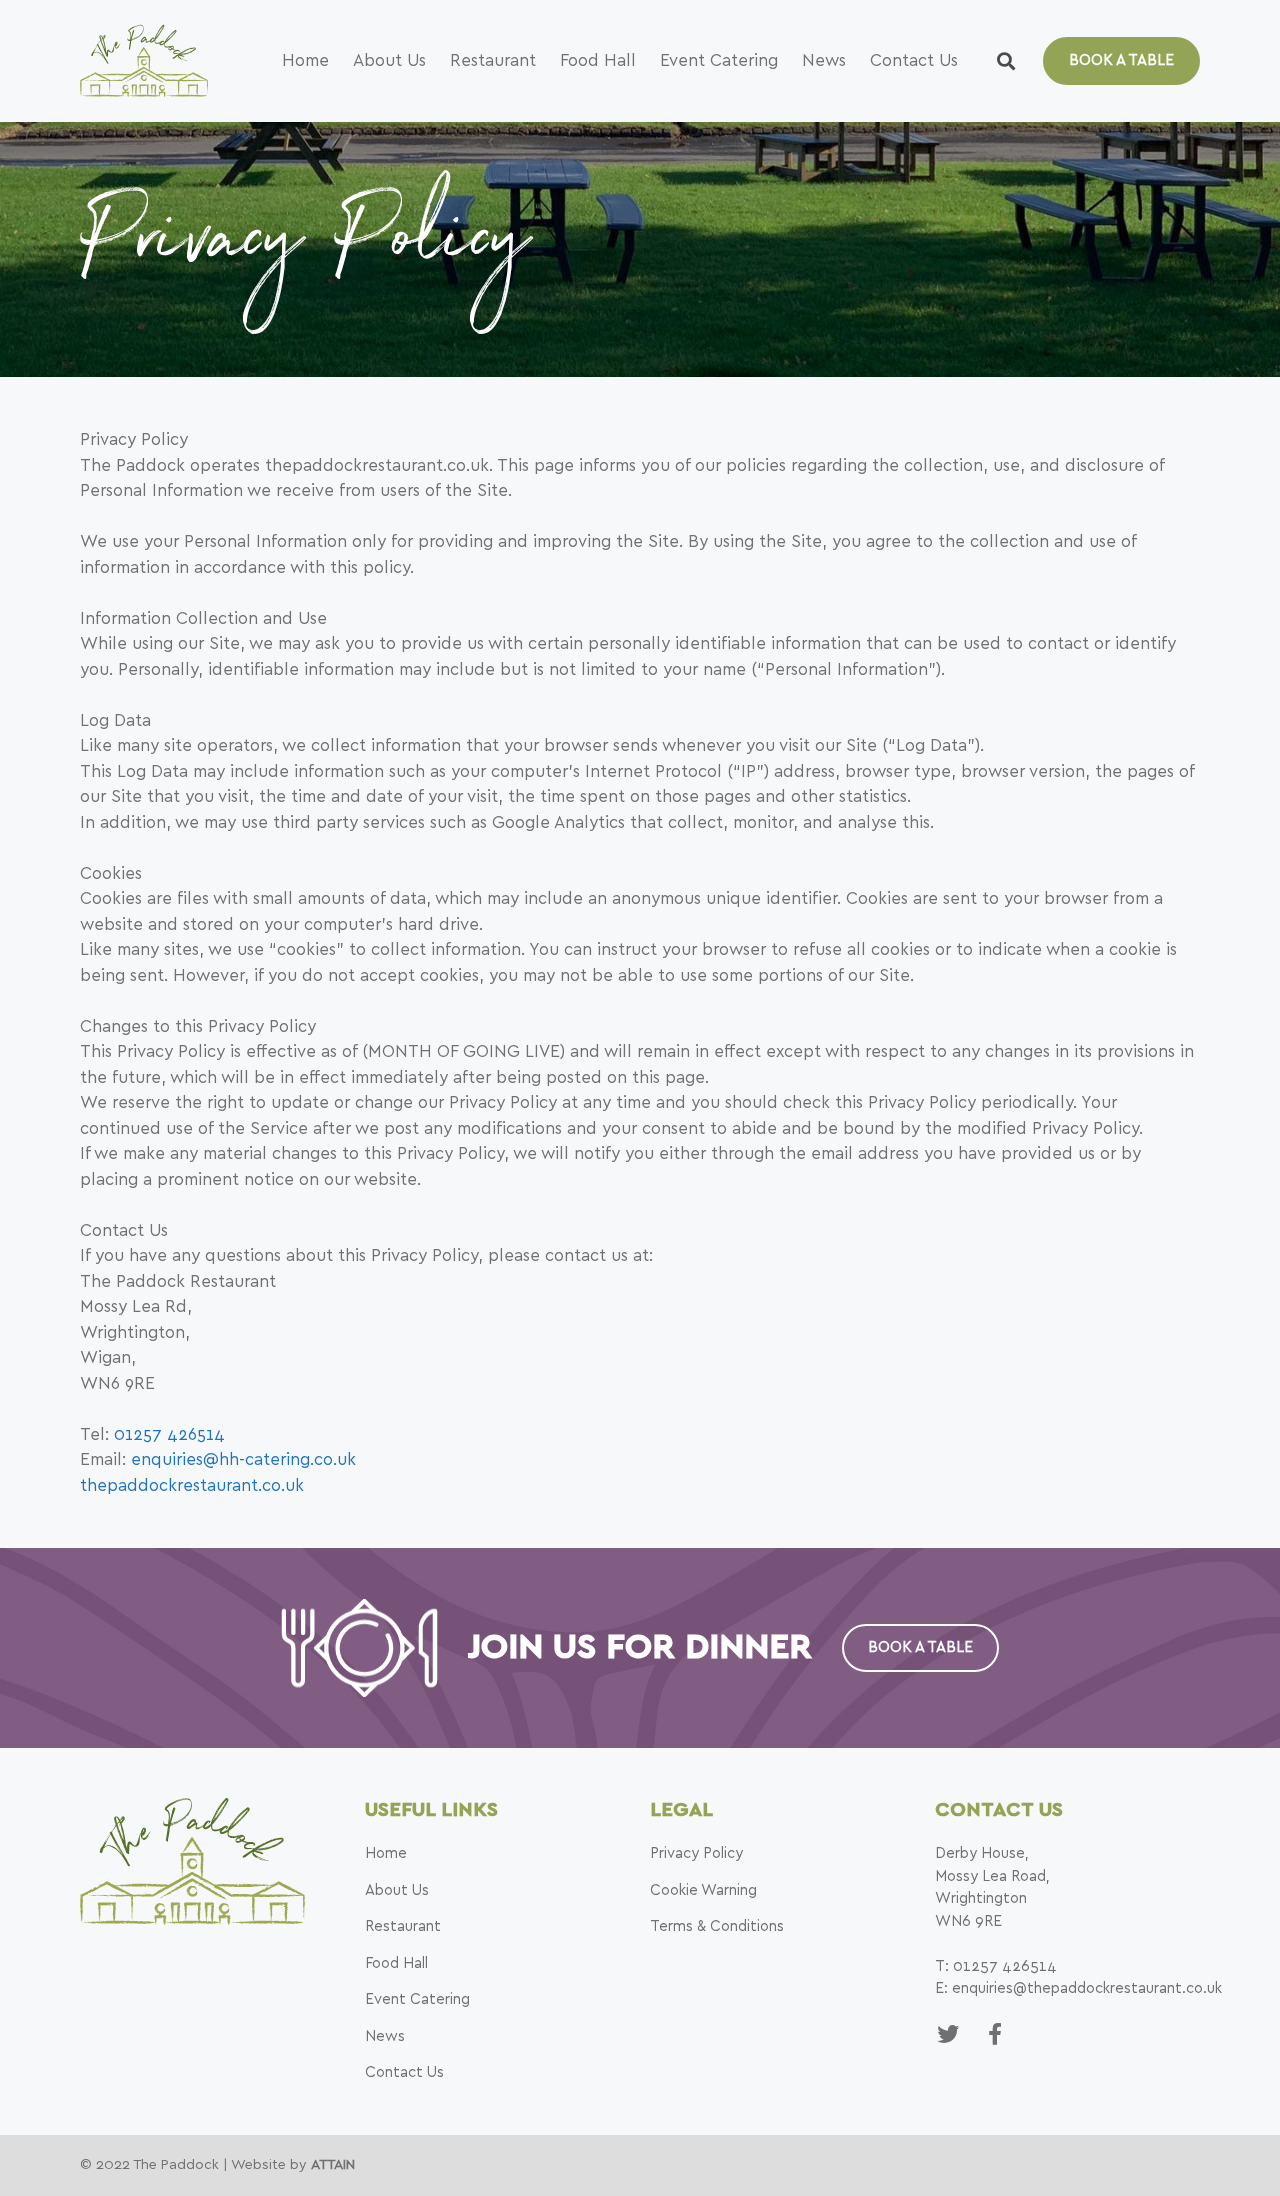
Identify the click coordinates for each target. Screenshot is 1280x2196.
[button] (1121, 61)
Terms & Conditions (717, 1926)
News (824, 60)
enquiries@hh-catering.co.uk (243, 1459)
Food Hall (598, 60)
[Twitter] (948, 2034)
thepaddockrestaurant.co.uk (192, 1485)
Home (305, 60)
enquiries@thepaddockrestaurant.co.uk (1087, 1988)
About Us (389, 60)
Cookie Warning (703, 1890)
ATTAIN (333, 2165)
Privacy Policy (696, 1853)
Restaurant (493, 60)
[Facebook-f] (994, 2034)
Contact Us (914, 60)
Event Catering (719, 60)
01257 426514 (169, 1434)
